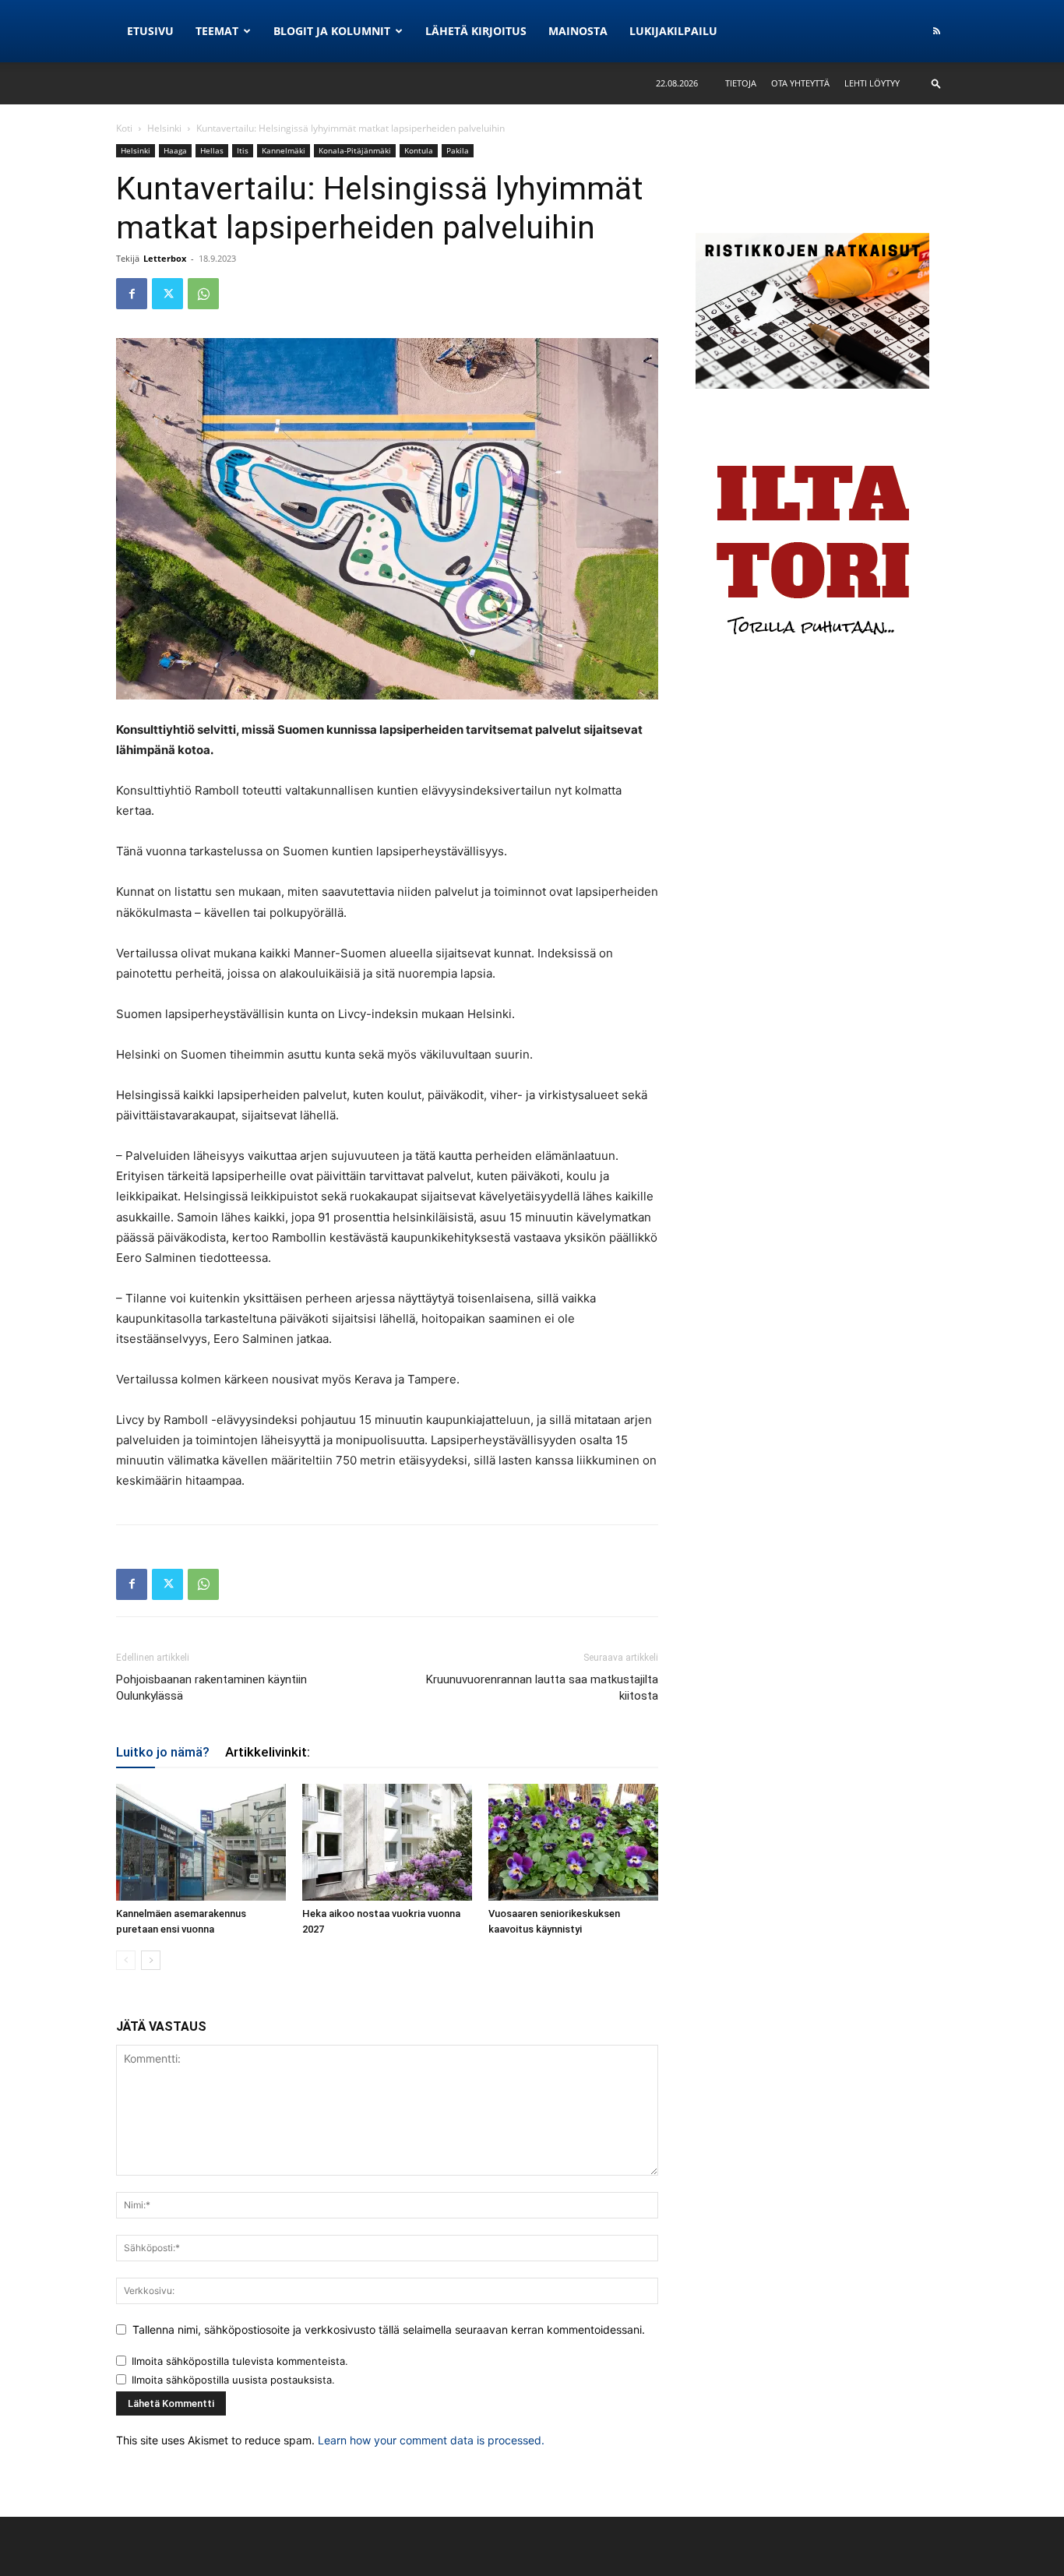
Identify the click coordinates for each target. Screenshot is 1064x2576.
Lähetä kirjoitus (476, 31)
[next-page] (151, 1960)
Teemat (217, 31)
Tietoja (741, 83)
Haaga (175, 150)
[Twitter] (167, 294)
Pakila (458, 150)
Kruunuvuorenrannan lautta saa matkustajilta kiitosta (542, 1688)
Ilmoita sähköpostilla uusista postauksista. (233, 2380)
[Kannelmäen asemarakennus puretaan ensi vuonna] (201, 1842)
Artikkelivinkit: (268, 1752)
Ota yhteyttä (800, 83)
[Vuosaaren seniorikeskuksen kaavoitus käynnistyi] (573, 1842)
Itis (243, 150)
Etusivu (150, 31)
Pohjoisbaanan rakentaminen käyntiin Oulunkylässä (211, 1688)
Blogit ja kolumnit (332, 31)
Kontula (419, 150)
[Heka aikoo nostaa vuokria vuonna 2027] (387, 1842)
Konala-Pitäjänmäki (355, 150)
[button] (936, 83)
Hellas (212, 150)
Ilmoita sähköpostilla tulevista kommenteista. (240, 2361)
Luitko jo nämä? (163, 1752)
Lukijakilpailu (673, 31)
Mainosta (578, 31)
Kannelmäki (284, 150)
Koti (124, 128)
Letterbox (165, 258)
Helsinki (164, 128)
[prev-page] (126, 1960)
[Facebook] (132, 294)
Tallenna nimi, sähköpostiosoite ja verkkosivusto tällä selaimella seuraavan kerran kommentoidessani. (389, 2329)
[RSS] (936, 31)
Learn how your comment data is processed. (431, 2440)
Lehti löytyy (872, 83)
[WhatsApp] (203, 294)
